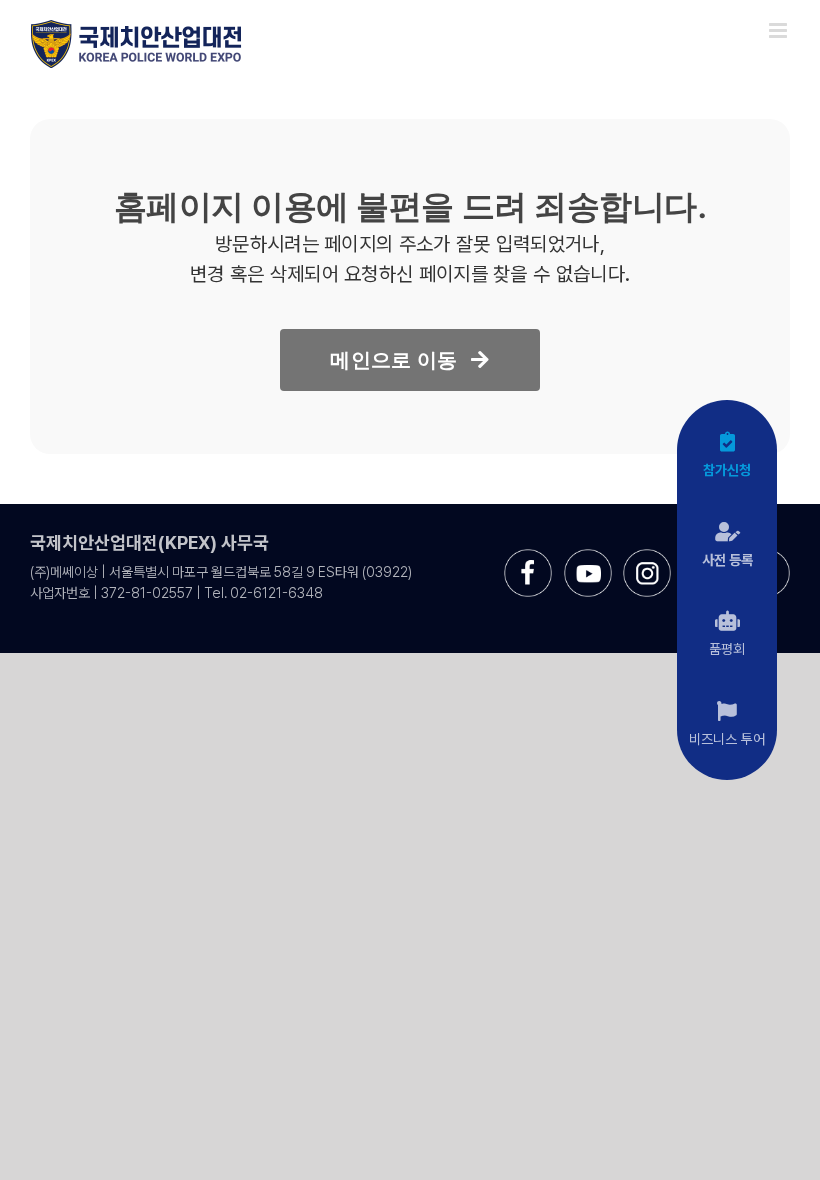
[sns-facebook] (528, 556)
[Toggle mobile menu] (779, 30)
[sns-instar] (647, 556)
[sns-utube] (588, 556)
